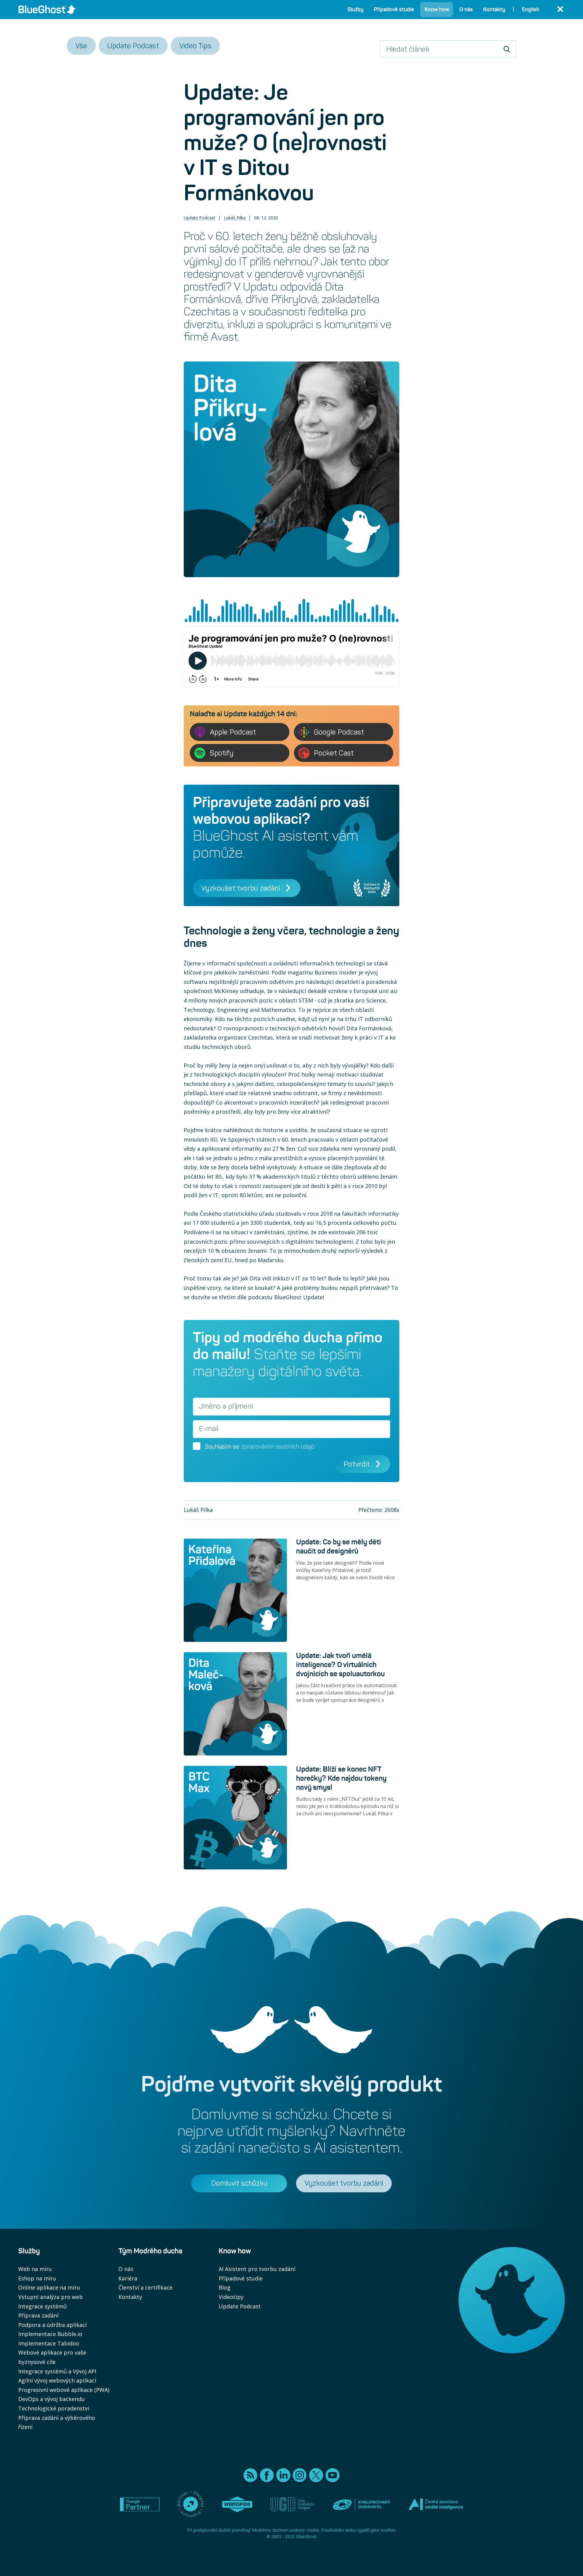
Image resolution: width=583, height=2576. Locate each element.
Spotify (222, 753)
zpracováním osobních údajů (277, 1447)
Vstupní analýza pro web (51, 2297)
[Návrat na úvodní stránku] (47, 9)
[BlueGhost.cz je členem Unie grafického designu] (292, 2504)
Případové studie (241, 2278)
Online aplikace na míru (49, 2287)
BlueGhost (306, 2536)
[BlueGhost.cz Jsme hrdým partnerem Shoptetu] (191, 2504)
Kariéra (128, 2278)
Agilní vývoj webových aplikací (57, 2380)
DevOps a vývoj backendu (51, 2399)
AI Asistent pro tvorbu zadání (257, 2269)
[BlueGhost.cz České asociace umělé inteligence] (436, 2504)
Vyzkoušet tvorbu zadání (241, 888)
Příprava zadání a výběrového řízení (57, 2422)
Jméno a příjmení (226, 1406)
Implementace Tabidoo (49, 2343)
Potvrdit (357, 1464)
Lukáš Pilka (235, 218)
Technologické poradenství (54, 2408)
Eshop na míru (37, 2278)
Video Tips (195, 46)
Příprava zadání (38, 2315)
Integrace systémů (43, 2306)
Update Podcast (133, 46)
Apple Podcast (233, 732)
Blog (225, 2287)
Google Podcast (339, 732)
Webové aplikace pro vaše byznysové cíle (52, 2357)
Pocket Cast (334, 753)
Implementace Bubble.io (50, 2334)
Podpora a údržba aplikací (52, 2325)
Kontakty (130, 2297)
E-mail (209, 1429)
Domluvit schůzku (239, 2183)
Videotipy (231, 2297)
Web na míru (35, 2269)
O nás (126, 2269)
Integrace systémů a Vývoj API (57, 2371)
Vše (81, 46)
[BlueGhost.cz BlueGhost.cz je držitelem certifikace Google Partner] (140, 2505)
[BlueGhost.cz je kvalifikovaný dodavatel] (361, 2504)
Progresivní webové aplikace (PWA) (64, 2390)
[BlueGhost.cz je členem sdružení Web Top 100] (237, 2504)
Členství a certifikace (145, 2287)
